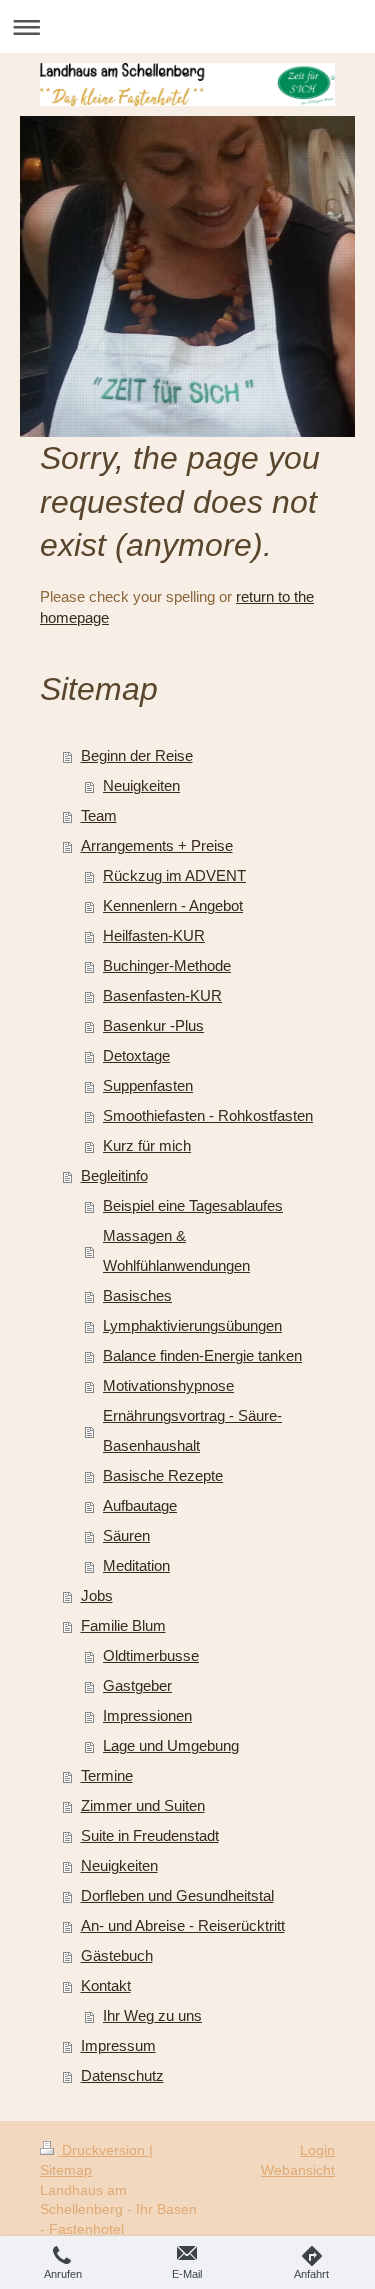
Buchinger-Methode (167, 965)
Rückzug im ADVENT (174, 875)
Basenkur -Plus (153, 1025)
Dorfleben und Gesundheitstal (177, 1895)
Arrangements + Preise (157, 845)
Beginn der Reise (137, 755)
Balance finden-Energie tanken (202, 1355)
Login (317, 2150)
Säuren (126, 1535)
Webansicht (298, 2170)
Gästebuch (117, 1955)
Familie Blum (123, 1625)
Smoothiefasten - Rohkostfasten (208, 1115)
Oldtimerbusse (151, 1655)
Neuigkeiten (141, 785)
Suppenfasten (148, 1085)
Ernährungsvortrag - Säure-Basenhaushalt (192, 1430)
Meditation (136, 1565)
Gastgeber (137, 1685)
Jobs (97, 1595)
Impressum (118, 2045)
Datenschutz (122, 2075)
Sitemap (66, 2170)
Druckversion (103, 2150)
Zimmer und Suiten (143, 1805)
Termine (107, 1775)
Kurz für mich (147, 1145)
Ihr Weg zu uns (152, 2015)
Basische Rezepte (163, 1475)
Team (99, 815)
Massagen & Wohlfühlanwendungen (176, 1250)
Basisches (137, 1295)
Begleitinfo (114, 1175)
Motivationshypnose (168, 1385)
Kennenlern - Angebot (173, 905)
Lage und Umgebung (171, 1745)
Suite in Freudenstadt (150, 1835)
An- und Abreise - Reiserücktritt (183, 1925)
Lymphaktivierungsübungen (192, 1325)
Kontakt (106, 1985)
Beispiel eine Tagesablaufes (193, 1205)
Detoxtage (136, 1055)
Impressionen (147, 1715)
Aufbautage (140, 1505)
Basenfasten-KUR (162, 995)
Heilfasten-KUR (154, 935)
